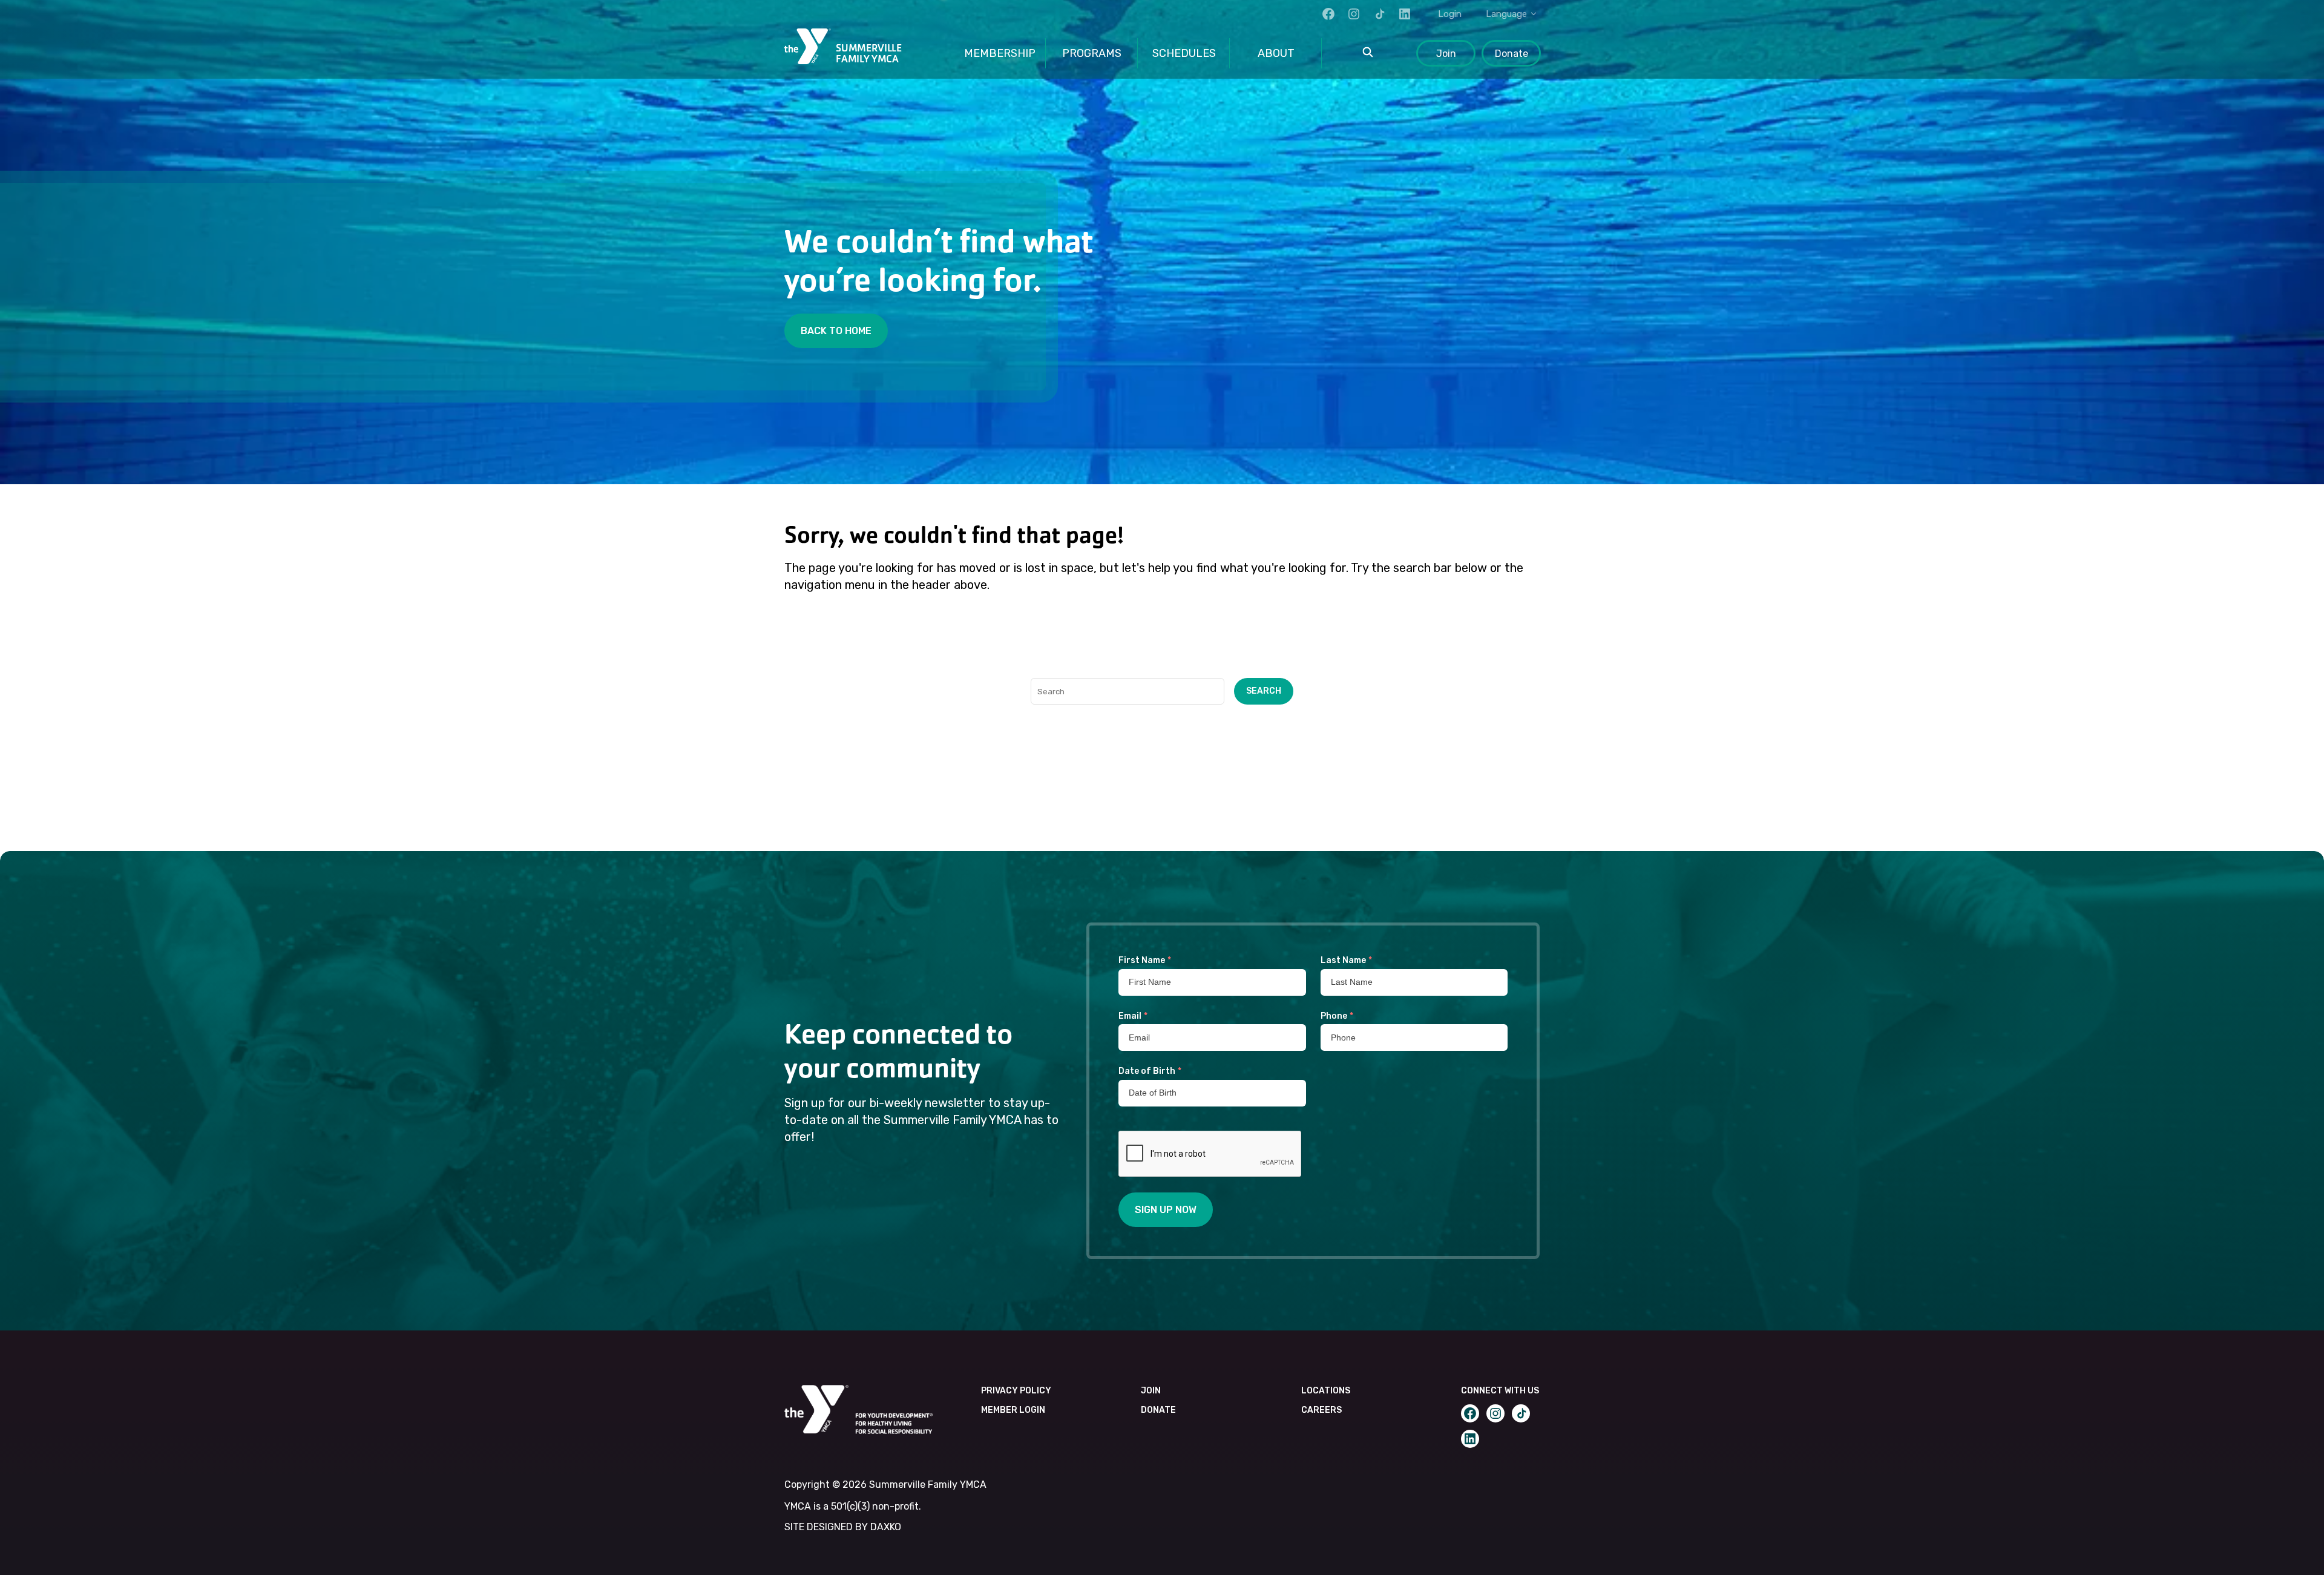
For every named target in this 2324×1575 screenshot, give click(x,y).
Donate (1512, 54)
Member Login (1013, 1410)
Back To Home (836, 331)
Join (1446, 54)
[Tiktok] (1379, 14)
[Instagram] (1354, 14)
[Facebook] (1328, 14)
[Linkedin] (1405, 14)
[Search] (1368, 53)
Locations (1326, 1391)
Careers (1321, 1410)
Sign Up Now (1166, 1210)
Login (1450, 14)
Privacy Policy (1016, 1391)
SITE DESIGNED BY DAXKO (843, 1527)
